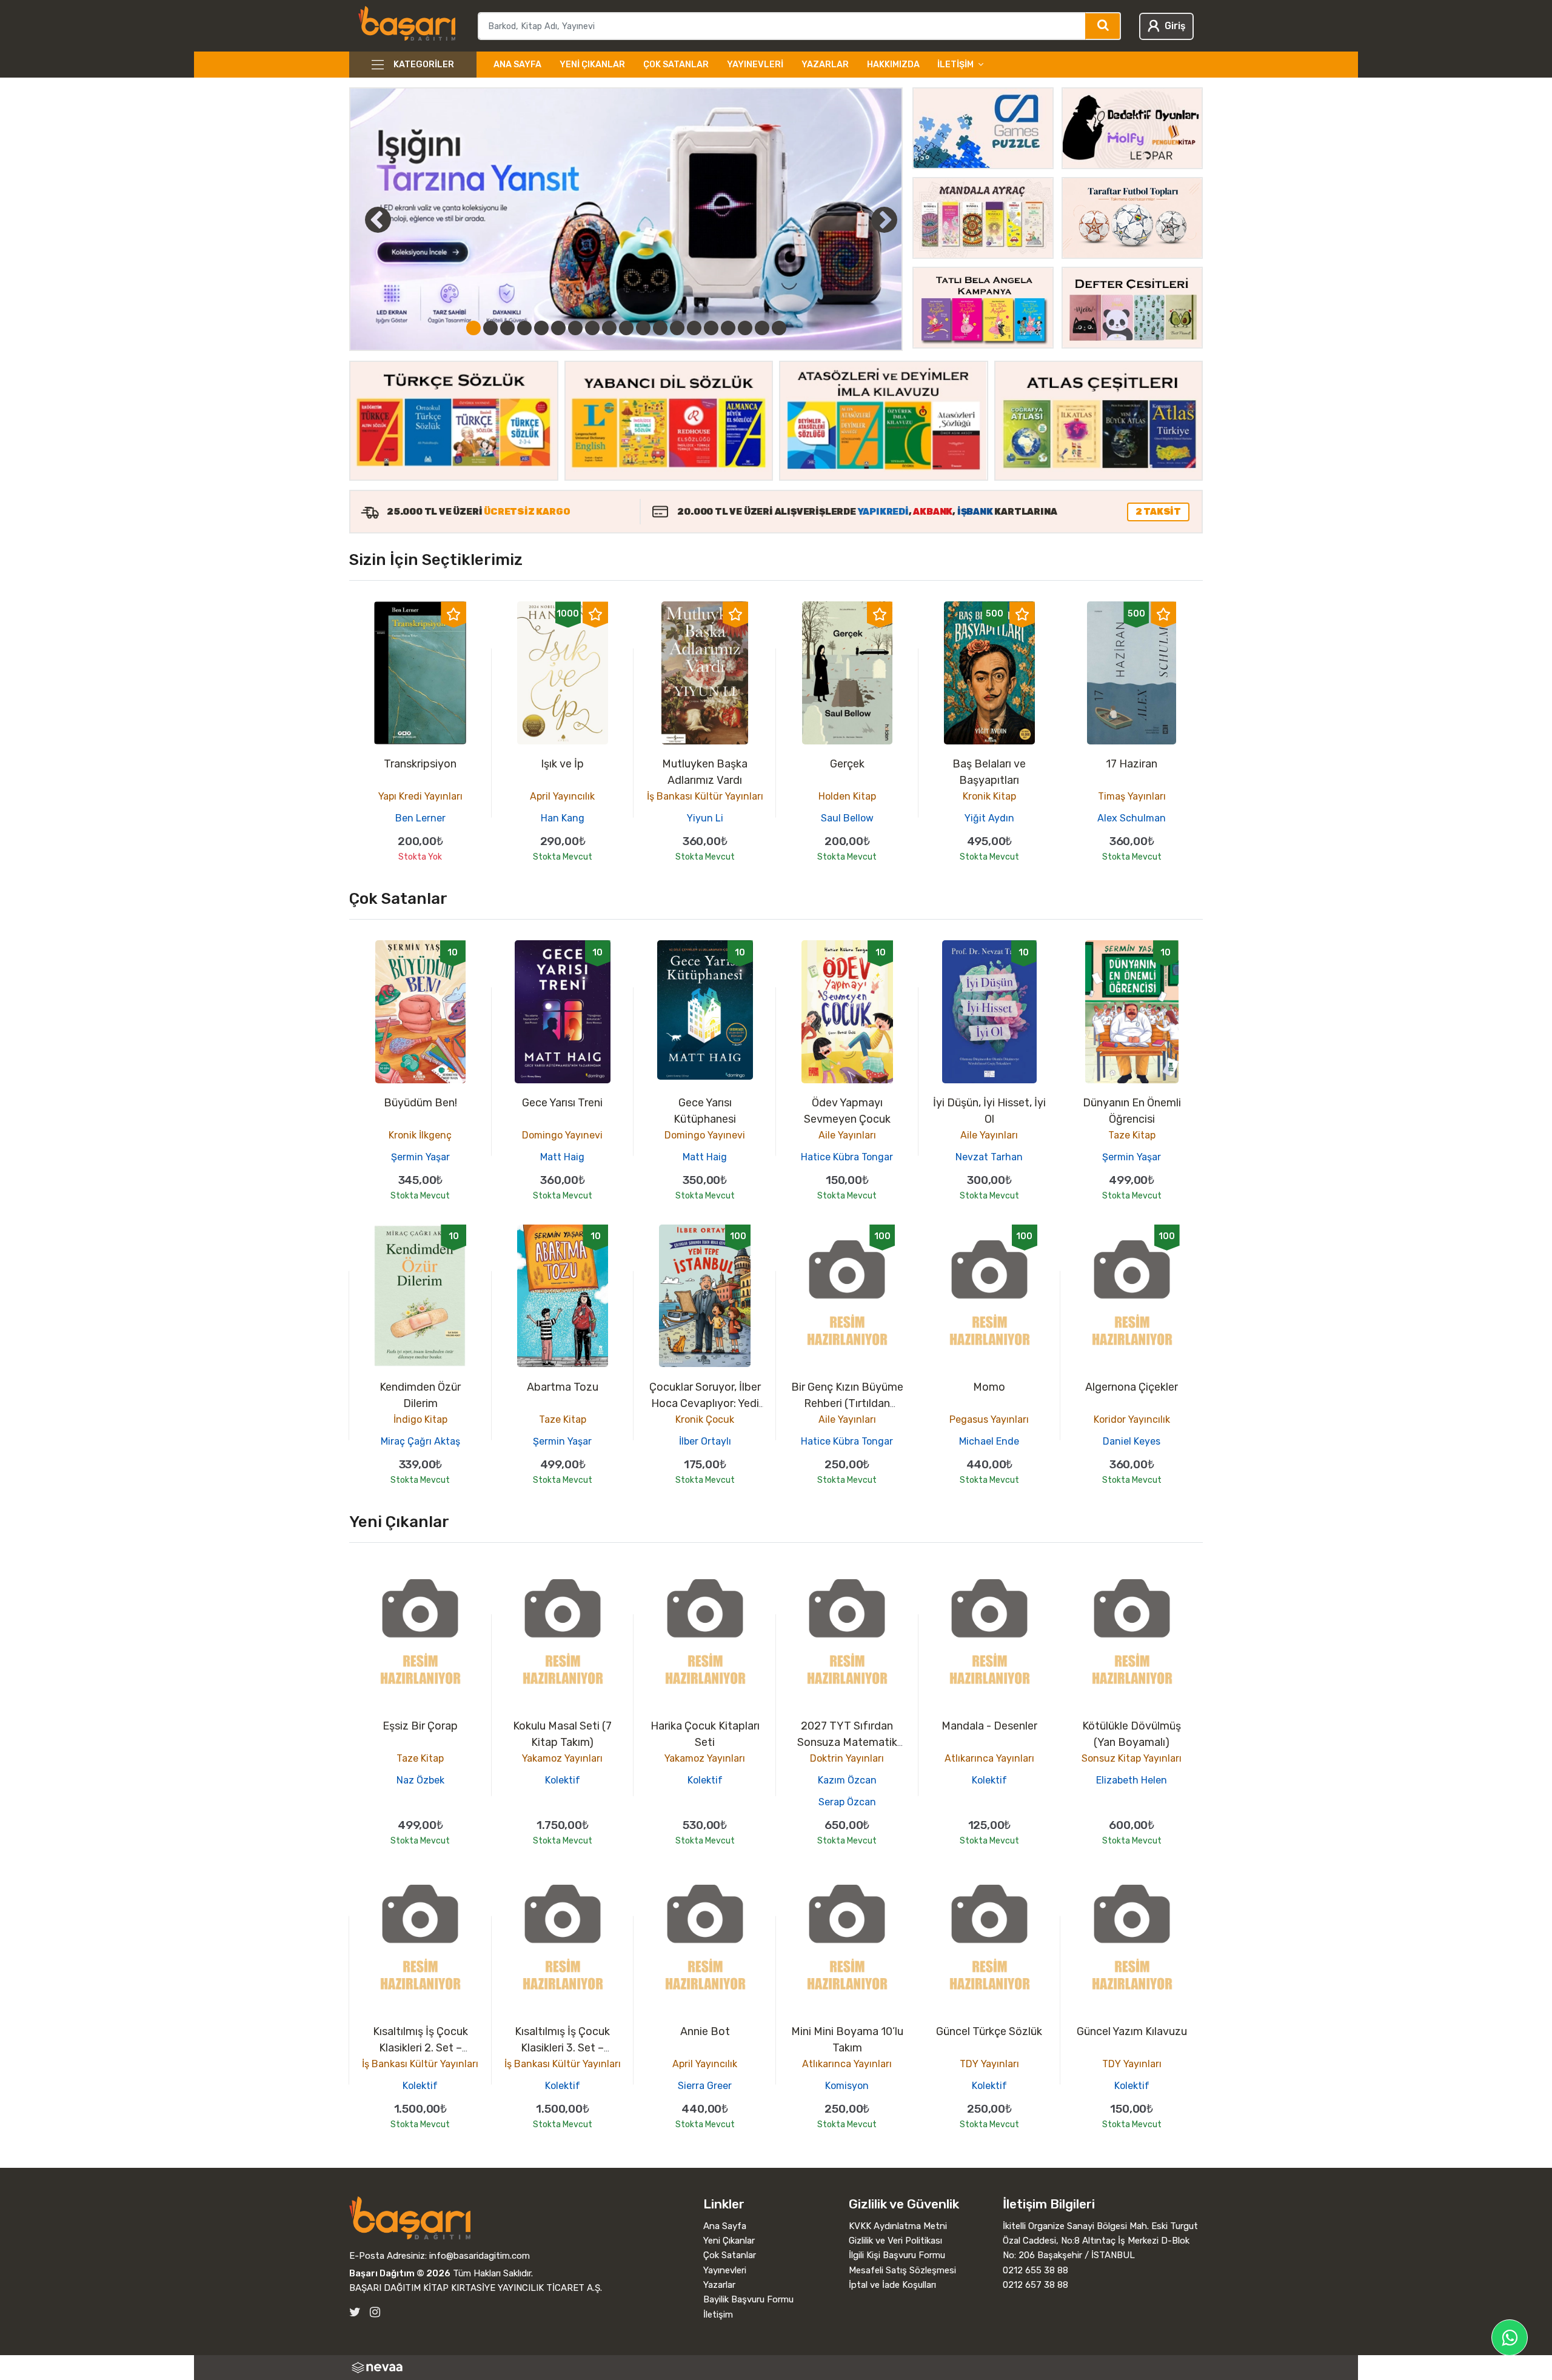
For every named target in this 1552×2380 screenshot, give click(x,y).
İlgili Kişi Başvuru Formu (897, 2255)
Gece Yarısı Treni (562, 1103)
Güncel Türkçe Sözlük (989, 2031)
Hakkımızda (893, 65)
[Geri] (364, 219)
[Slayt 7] (575, 328)
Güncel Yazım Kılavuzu (1132, 2031)
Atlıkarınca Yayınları (989, 1758)
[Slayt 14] (694, 328)
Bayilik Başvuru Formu (748, 2299)
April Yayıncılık (562, 796)
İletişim (718, 2315)
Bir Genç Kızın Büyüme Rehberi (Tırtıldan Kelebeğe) (847, 1403)
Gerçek (847, 764)
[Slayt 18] (762, 328)
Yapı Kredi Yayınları (420, 796)
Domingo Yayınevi (562, 1135)
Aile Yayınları (847, 1135)
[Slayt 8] (592, 328)
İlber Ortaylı (705, 1441)
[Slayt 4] (524, 328)
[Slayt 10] (626, 328)
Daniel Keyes (1132, 1441)
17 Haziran (1132, 764)
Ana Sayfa (517, 65)
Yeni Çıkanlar (592, 65)
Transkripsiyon (420, 764)
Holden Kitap (847, 796)
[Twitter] (355, 2312)
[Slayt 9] (609, 328)
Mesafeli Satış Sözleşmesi (902, 2270)
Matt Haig (562, 1157)
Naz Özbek (420, 1780)
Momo (989, 1387)
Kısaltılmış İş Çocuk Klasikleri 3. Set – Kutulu (562, 2048)
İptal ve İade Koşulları (892, 2285)
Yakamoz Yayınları (562, 1758)
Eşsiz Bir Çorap (420, 1726)
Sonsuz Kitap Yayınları (1132, 1758)
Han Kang (563, 818)
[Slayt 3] (507, 328)
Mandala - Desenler (989, 1726)
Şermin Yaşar (420, 1157)
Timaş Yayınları (1132, 796)
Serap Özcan (847, 1802)
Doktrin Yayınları (847, 1758)
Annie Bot (705, 2031)
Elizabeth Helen (1132, 1780)
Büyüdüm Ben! (420, 1103)
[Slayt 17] (745, 328)
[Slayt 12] (660, 328)
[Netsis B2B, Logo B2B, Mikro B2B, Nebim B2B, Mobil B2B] (776, 2368)
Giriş (1175, 26)
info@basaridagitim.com (480, 2256)
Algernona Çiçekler (1132, 1387)
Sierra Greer (705, 2086)
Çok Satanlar (676, 65)
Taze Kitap (1132, 1135)
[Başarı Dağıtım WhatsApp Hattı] (1510, 2338)
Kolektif (563, 1780)
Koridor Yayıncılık (1132, 1419)
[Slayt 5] (541, 328)
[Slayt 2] (490, 328)
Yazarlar (825, 65)
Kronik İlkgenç (420, 1135)
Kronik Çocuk (705, 1419)
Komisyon (847, 2086)
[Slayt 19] (779, 328)
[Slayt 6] (558, 328)
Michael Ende (989, 1441)
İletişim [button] (955, 65)
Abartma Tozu (563, 1387)
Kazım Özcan (847, 1780)
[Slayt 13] (677, 328)
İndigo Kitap (420, 1419)
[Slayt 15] (711, 328)
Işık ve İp (562, 764)
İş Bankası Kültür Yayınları (705, 796)
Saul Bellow (847, 818)
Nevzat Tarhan (989, 1157)
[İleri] (884, 219)
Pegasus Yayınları (989, 1419)
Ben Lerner (420, 818)
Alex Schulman (1132, 818)
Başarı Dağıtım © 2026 (400, 2273)
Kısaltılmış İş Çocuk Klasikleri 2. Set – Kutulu (420, 2048)
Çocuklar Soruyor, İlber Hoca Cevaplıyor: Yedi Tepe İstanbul (705, 1403)
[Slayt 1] (473, 328)
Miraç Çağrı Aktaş (420, 1441)
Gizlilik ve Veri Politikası (895, 2241)
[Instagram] (375, 2312)
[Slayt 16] (728, 328)
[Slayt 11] (643, 328)
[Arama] (1103, 26)
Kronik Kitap (989, 796)
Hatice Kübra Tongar (847, 1157)
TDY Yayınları (989, 2064)
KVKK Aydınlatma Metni (898, 2226)
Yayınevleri (755, 65)
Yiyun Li (705, 818)
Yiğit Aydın (989, 818)
